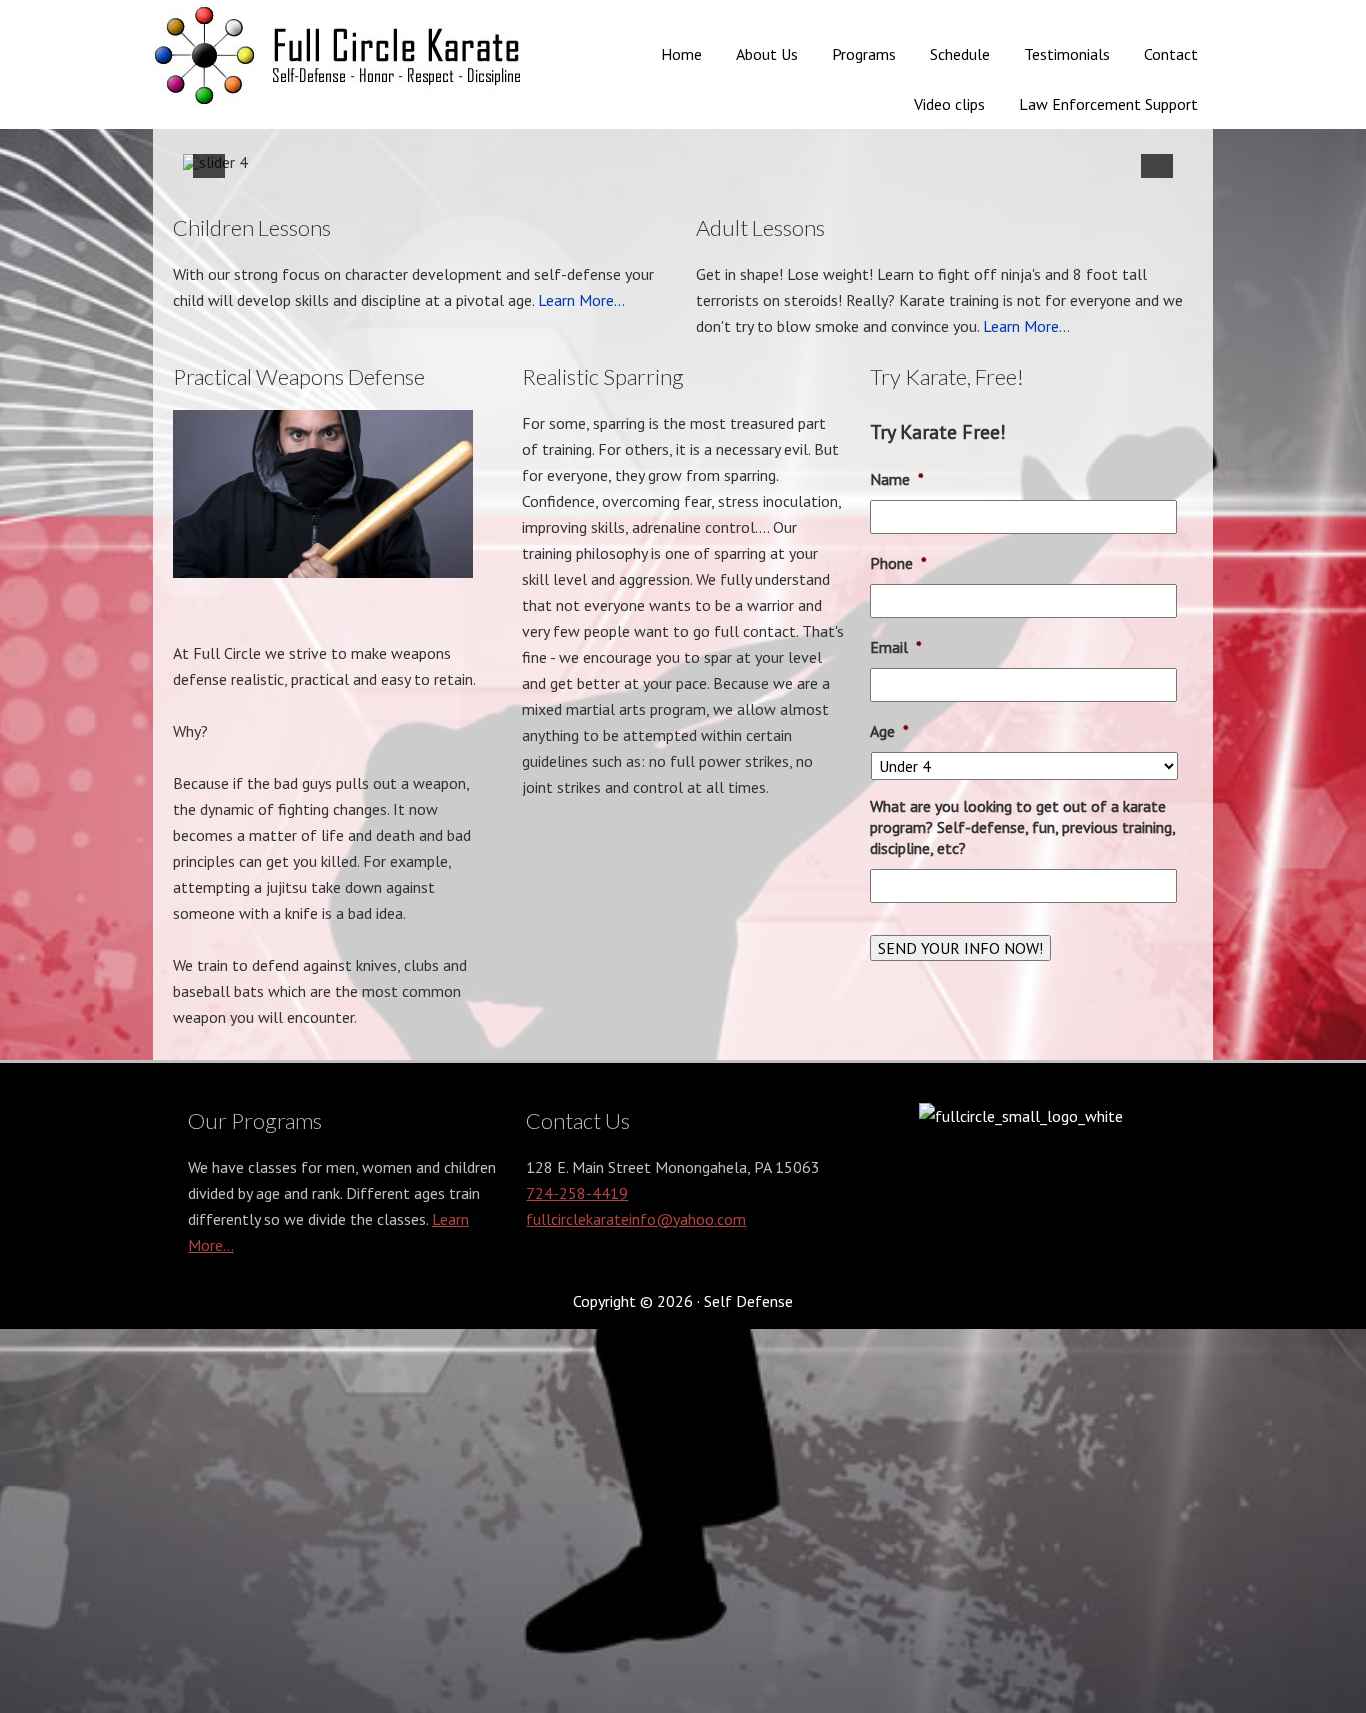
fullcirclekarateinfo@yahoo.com (636, 1219)
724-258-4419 (577, 1193)
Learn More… (581, 300)
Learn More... (1026, 326)
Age (889, 731)
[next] (1157, 162)
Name (897, 479)
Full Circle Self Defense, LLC (344, 60)
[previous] (209, 162)
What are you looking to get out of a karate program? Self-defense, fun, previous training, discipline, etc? (1022, 827)
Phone (898, 563)
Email (896, 647)
